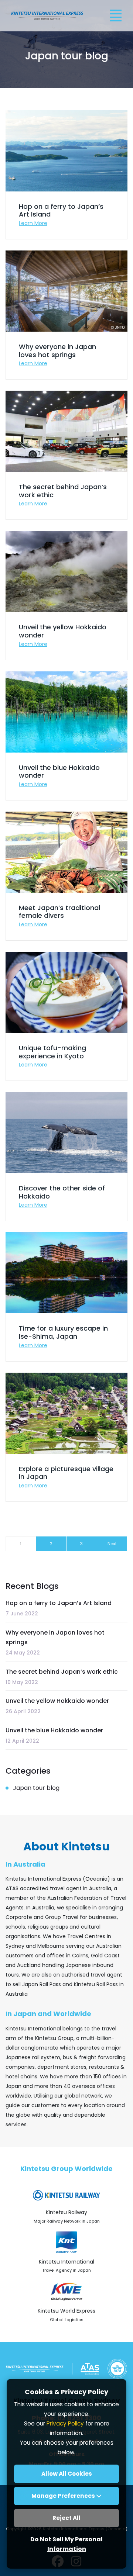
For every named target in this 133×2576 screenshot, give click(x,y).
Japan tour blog (36, 1788)
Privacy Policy (65, 2423)
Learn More (33, 223)
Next (112, 1544)
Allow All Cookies (67, 2474)
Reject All (66, 2518)
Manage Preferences (64, 2496)
